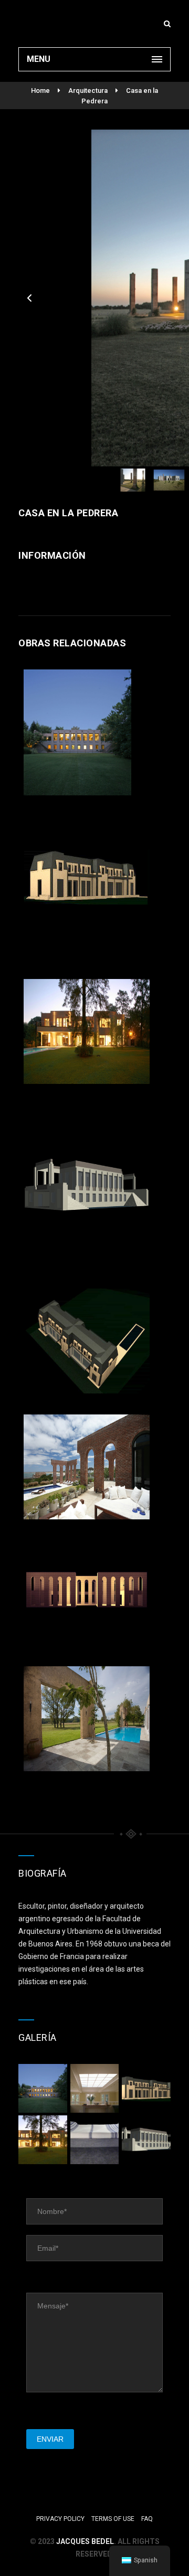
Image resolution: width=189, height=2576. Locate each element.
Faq (147, 2519)
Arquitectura (88, 91)
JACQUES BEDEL (85, 2541)
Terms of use (113, 2519)
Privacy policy (60, 2519)
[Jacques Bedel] (94, 24)
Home (40, 91)
